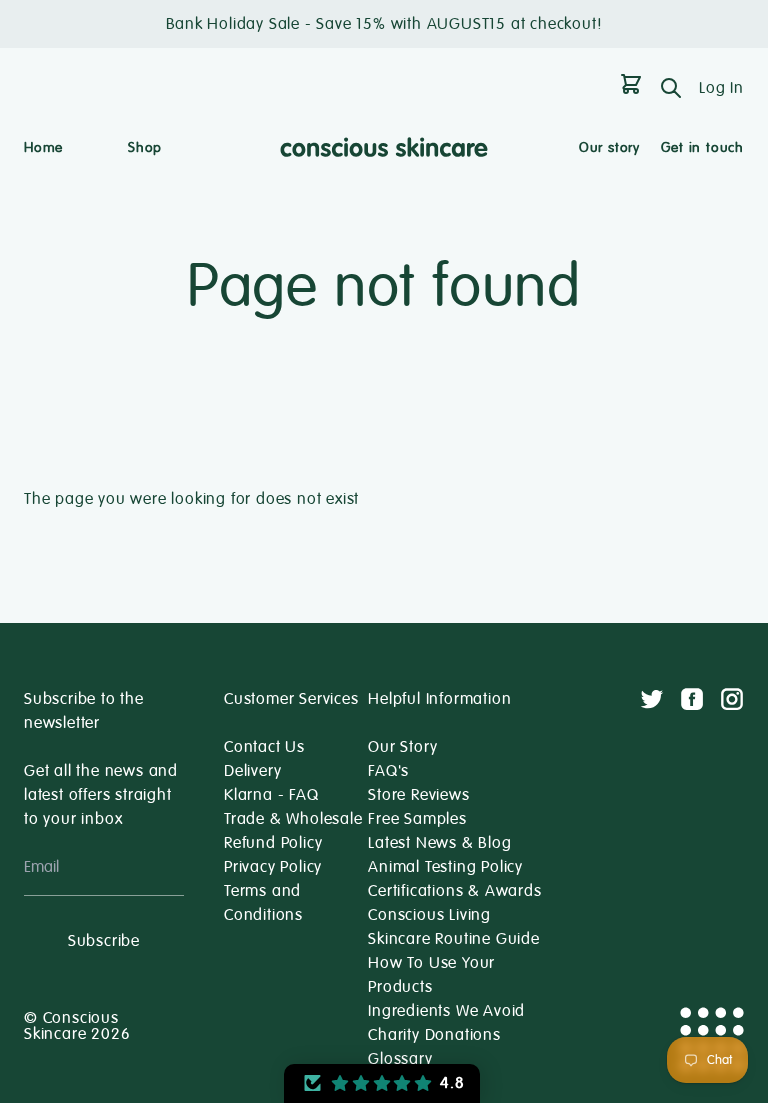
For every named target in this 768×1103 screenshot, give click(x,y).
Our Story (402, 747)
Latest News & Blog (439, 843)
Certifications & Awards (454, 891)
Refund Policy (273, 843)
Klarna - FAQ (271, 795)
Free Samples (417, 819)
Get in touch (702, 147)
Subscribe (104, 941)
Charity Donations (434, 1035)
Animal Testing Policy (445, 867)
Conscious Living (429, 915)
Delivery (252, 771)
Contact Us (264, 747)
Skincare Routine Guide (454, 939)
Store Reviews (418, 795)
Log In (721, 88)
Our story (609, 147)
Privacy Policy (273, 867)
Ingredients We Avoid (446, 1011)
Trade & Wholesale (293, 819)
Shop (145, 147)
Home (43, 147)
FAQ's (388, 771)
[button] (382, 1083)
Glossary (400, 1059)
